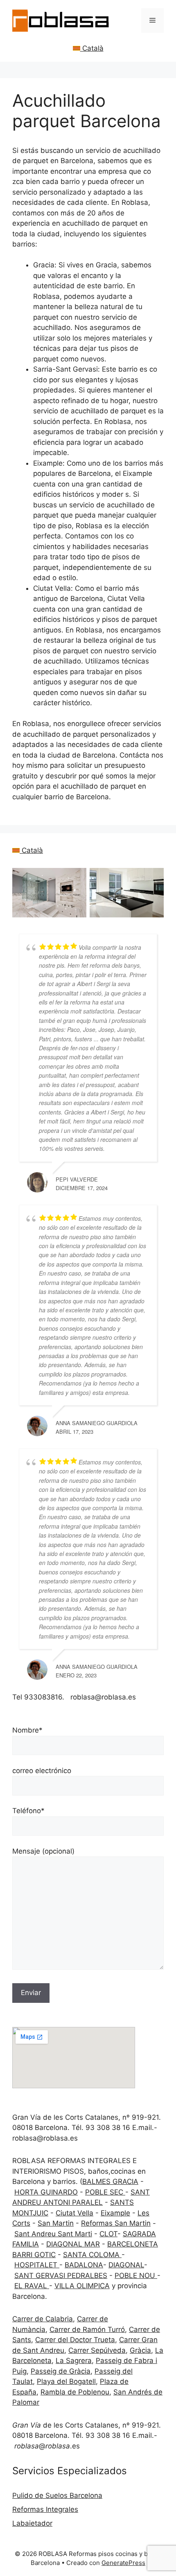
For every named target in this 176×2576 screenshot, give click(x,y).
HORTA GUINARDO (46, 2192)
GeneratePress (123, 2563)
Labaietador (32, 2523)
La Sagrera (74, 2361)
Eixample (115, 2213)
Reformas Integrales (45, 2509)
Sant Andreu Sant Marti (53, 2234)
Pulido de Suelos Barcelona (57, 2495)
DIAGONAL (126, 2265)
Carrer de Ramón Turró (87, 2329)
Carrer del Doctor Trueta (75, 2340)
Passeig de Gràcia (61, 2371)
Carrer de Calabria (43, 2319)
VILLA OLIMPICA (82, 2286)
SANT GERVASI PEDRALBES (61, 2276)
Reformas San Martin (116, 2223)
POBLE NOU (136, 2276)
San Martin (56, 2223)
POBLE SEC (105, 2192)
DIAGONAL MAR (73, 2244)
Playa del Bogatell (66, 2381)
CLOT (108, 2234)
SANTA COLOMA (92, 2255)
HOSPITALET (37, 2265)
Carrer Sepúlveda (97, 2350)
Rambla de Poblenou (75, 2392)
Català (92, 48)
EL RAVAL (32, 2286)
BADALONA (84, 2265)
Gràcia (140, 2350)
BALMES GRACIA (110, 2181)
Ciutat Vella (74, 2213)
